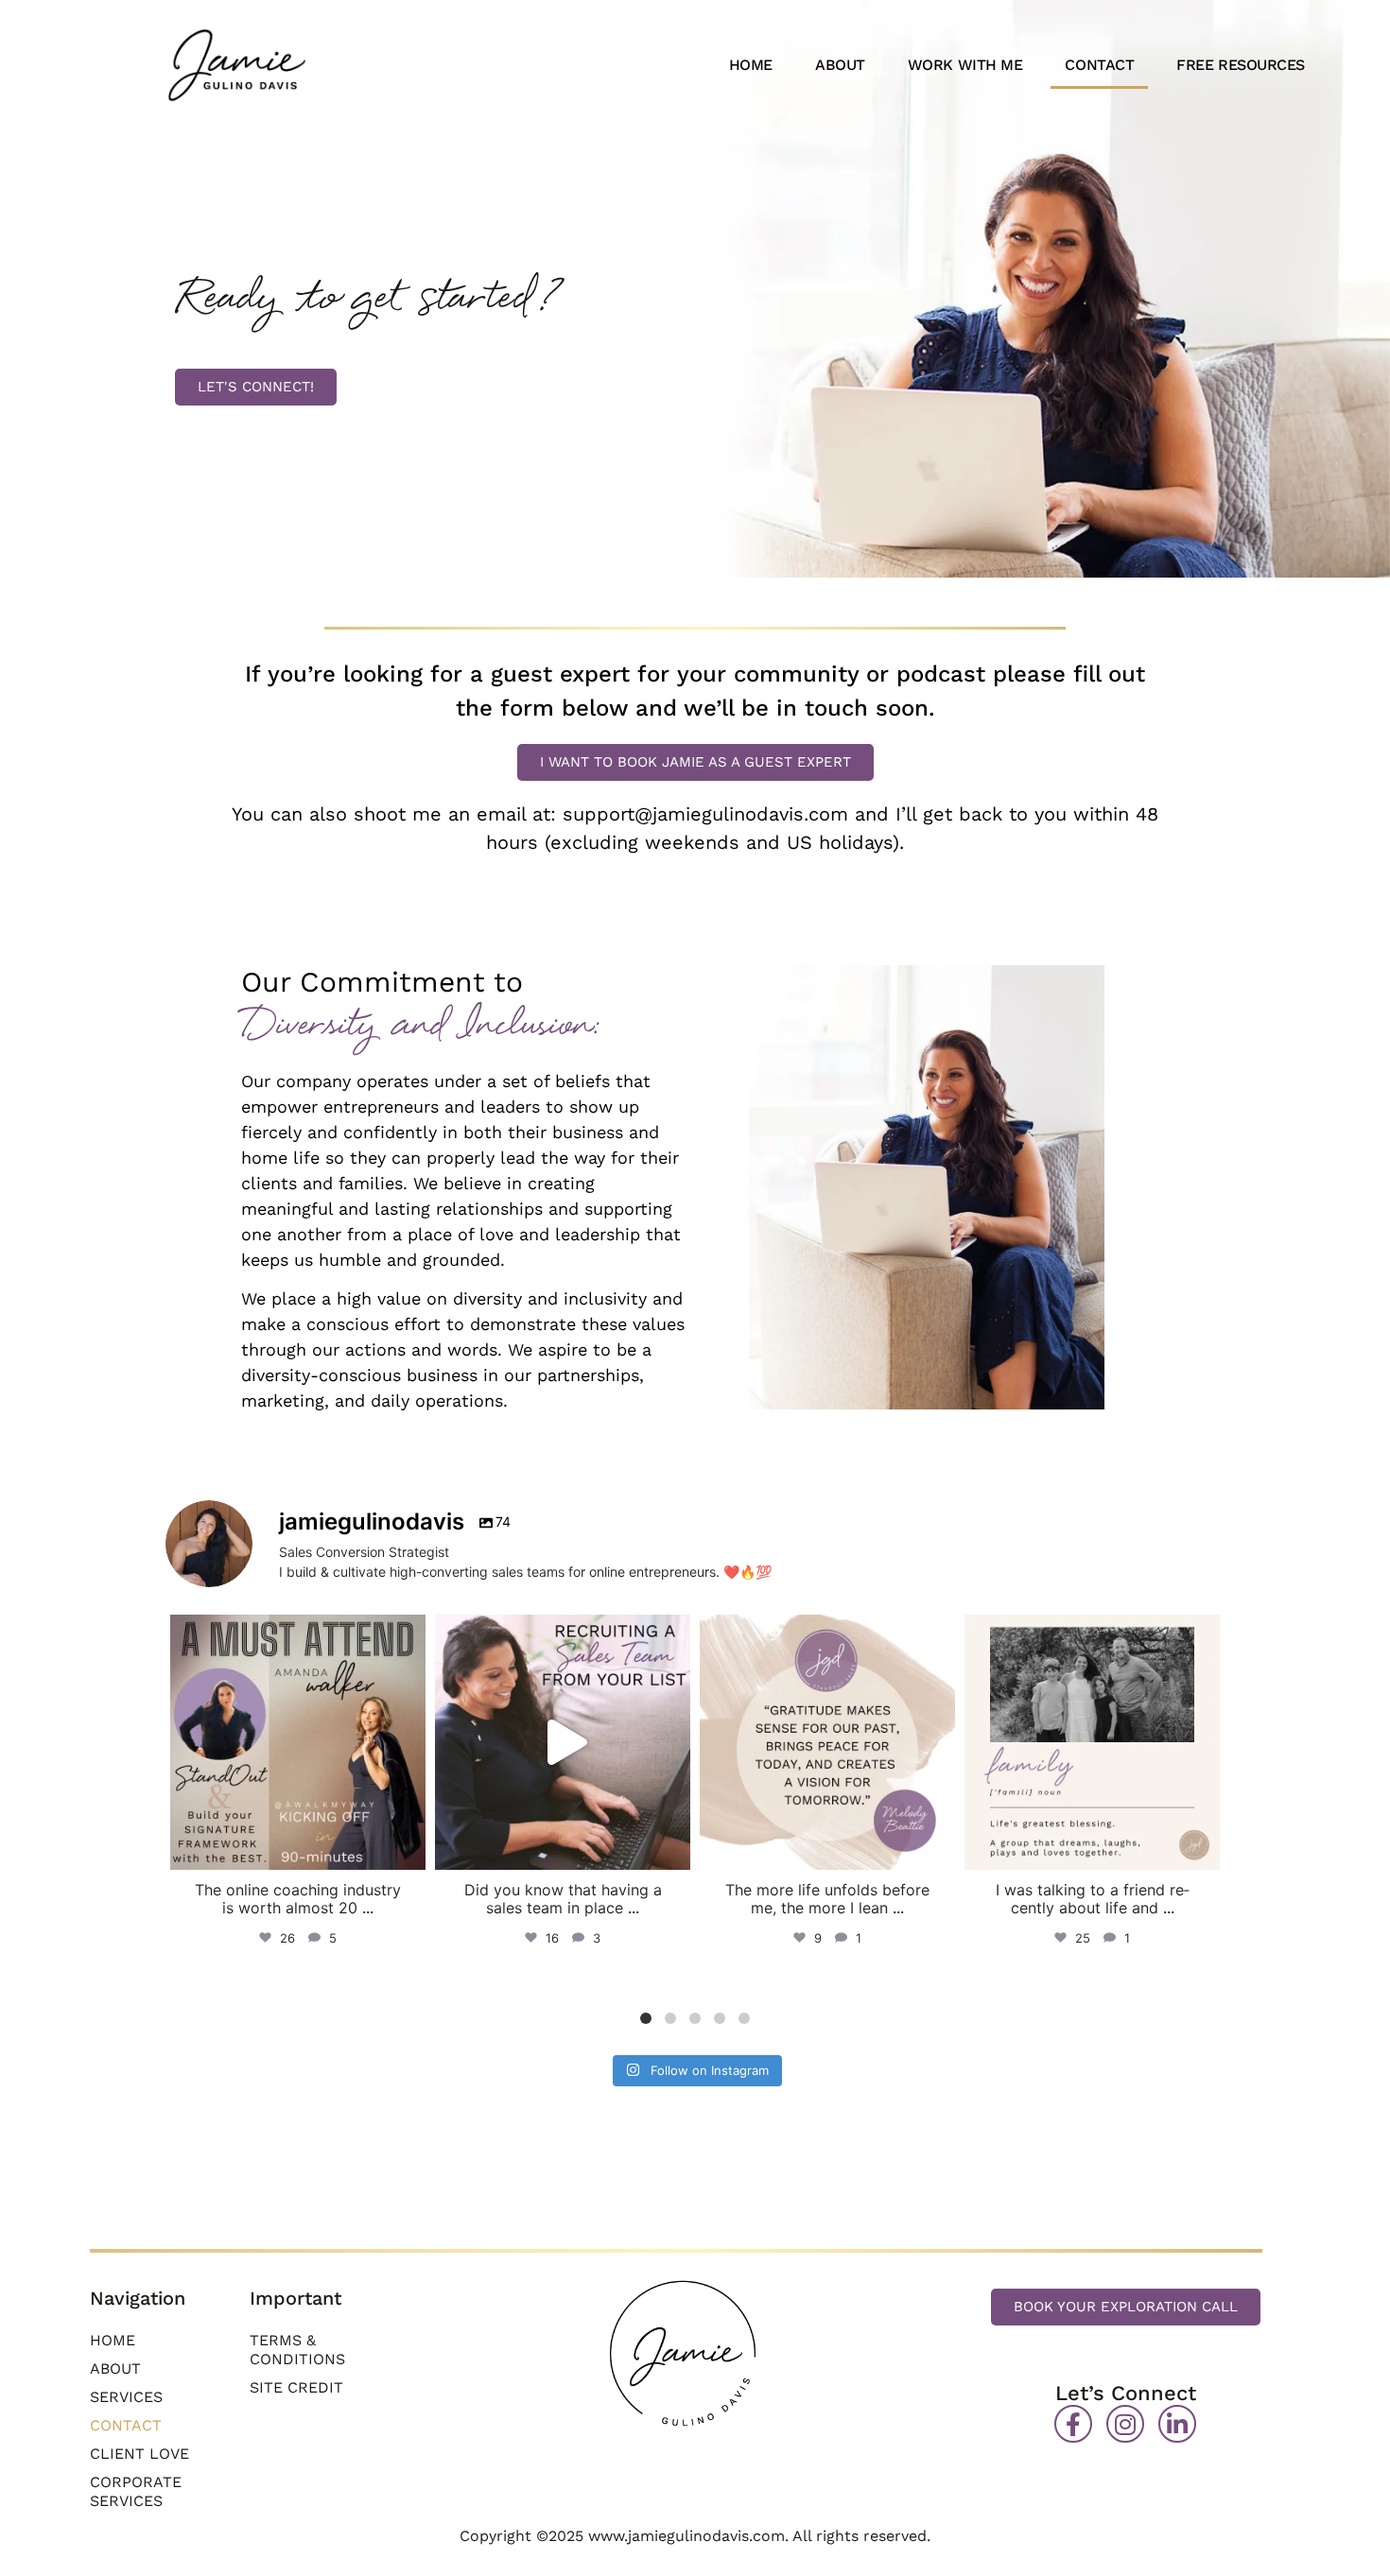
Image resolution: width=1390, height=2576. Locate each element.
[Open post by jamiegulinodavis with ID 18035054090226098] (298, 1742)
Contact (1099, 65)
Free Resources (1241, 65)
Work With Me (965, 65)
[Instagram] (1125, 2424)
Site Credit (296, 2387)
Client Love (139, 2454)
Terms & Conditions (297, 2350)
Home (751, 65)
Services (126, 2397)
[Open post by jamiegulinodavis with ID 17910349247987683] (563, 1742)
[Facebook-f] (1073, 2424)
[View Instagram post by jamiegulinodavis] (407, 1847)
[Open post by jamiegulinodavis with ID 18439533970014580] (1092, 1742)
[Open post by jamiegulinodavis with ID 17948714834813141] (827, 1742)
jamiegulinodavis (295, 1633)
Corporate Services (136, 2491)
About (840, 65)
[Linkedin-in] (1177, 2424)
